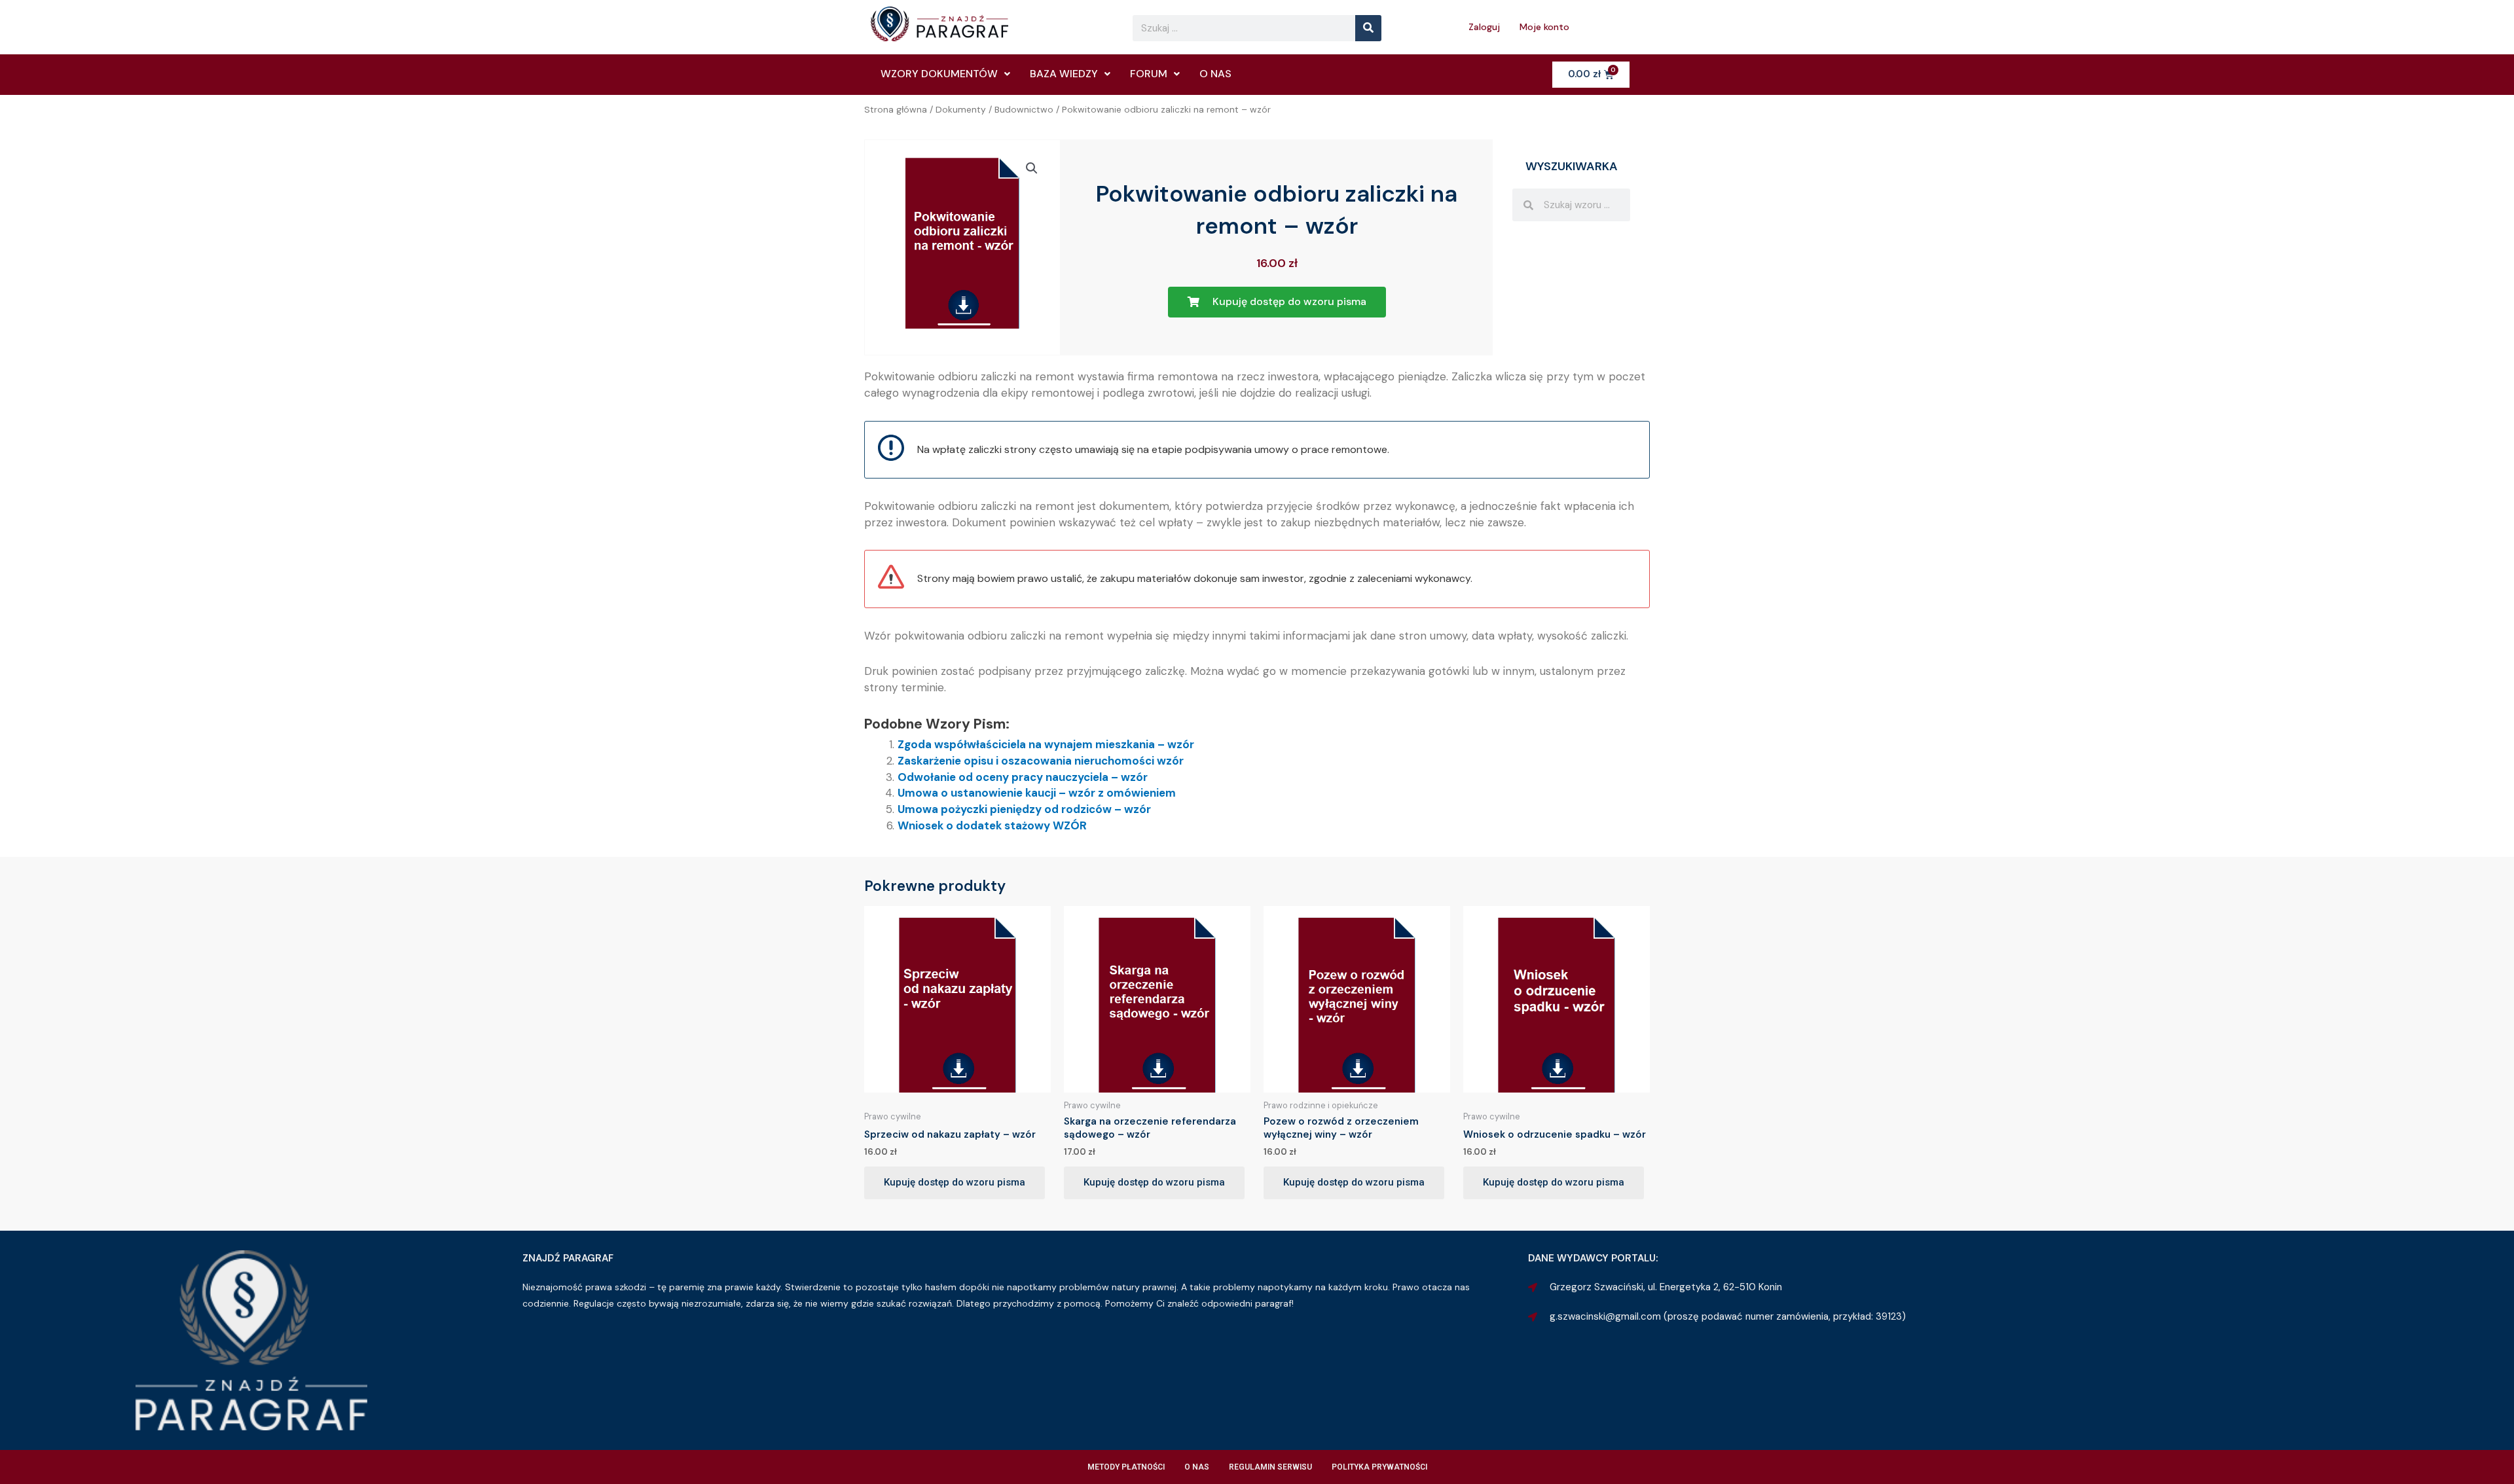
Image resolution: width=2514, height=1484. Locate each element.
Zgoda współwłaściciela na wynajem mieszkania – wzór (1046, 744)
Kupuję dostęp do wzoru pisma (955, 1182)
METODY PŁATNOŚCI (1126, 1467)
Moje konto (1544, 27)
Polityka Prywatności (1379, 1467)
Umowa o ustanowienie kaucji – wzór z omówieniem (1037, 793)
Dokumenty (961, 109)
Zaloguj (1484, 27)
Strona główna (896, 109)
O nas (1215, 74)
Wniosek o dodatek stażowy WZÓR (992, 825)
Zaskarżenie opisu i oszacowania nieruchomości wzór (1041, 761)
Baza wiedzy (1064, 74)
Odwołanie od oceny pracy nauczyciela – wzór (1023, 777)
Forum (1149, 74)
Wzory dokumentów (939, 74)
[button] (1032, 168)
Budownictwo (1024, 109)
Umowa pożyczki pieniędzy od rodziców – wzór (1024, 809)
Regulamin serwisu (1270, 1467)
